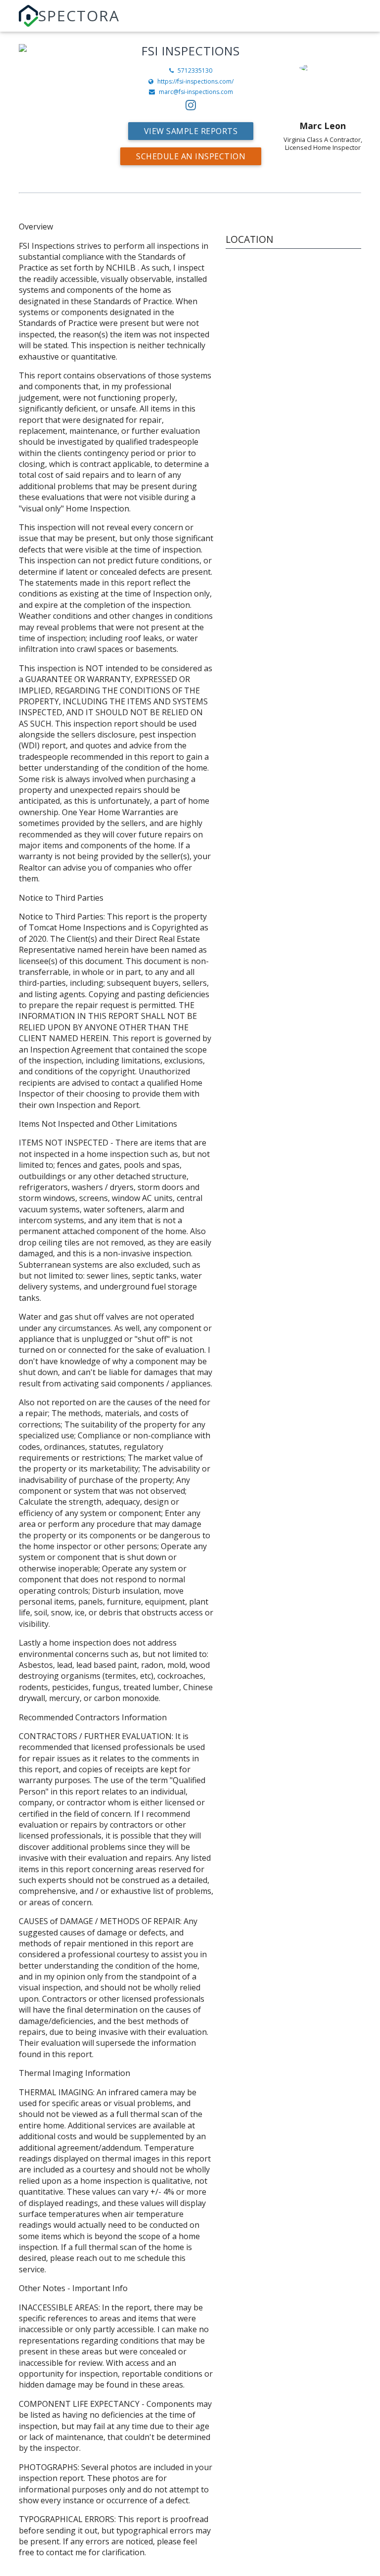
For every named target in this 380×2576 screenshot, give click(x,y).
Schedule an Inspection (191, 156)
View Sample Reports (191, 131)
